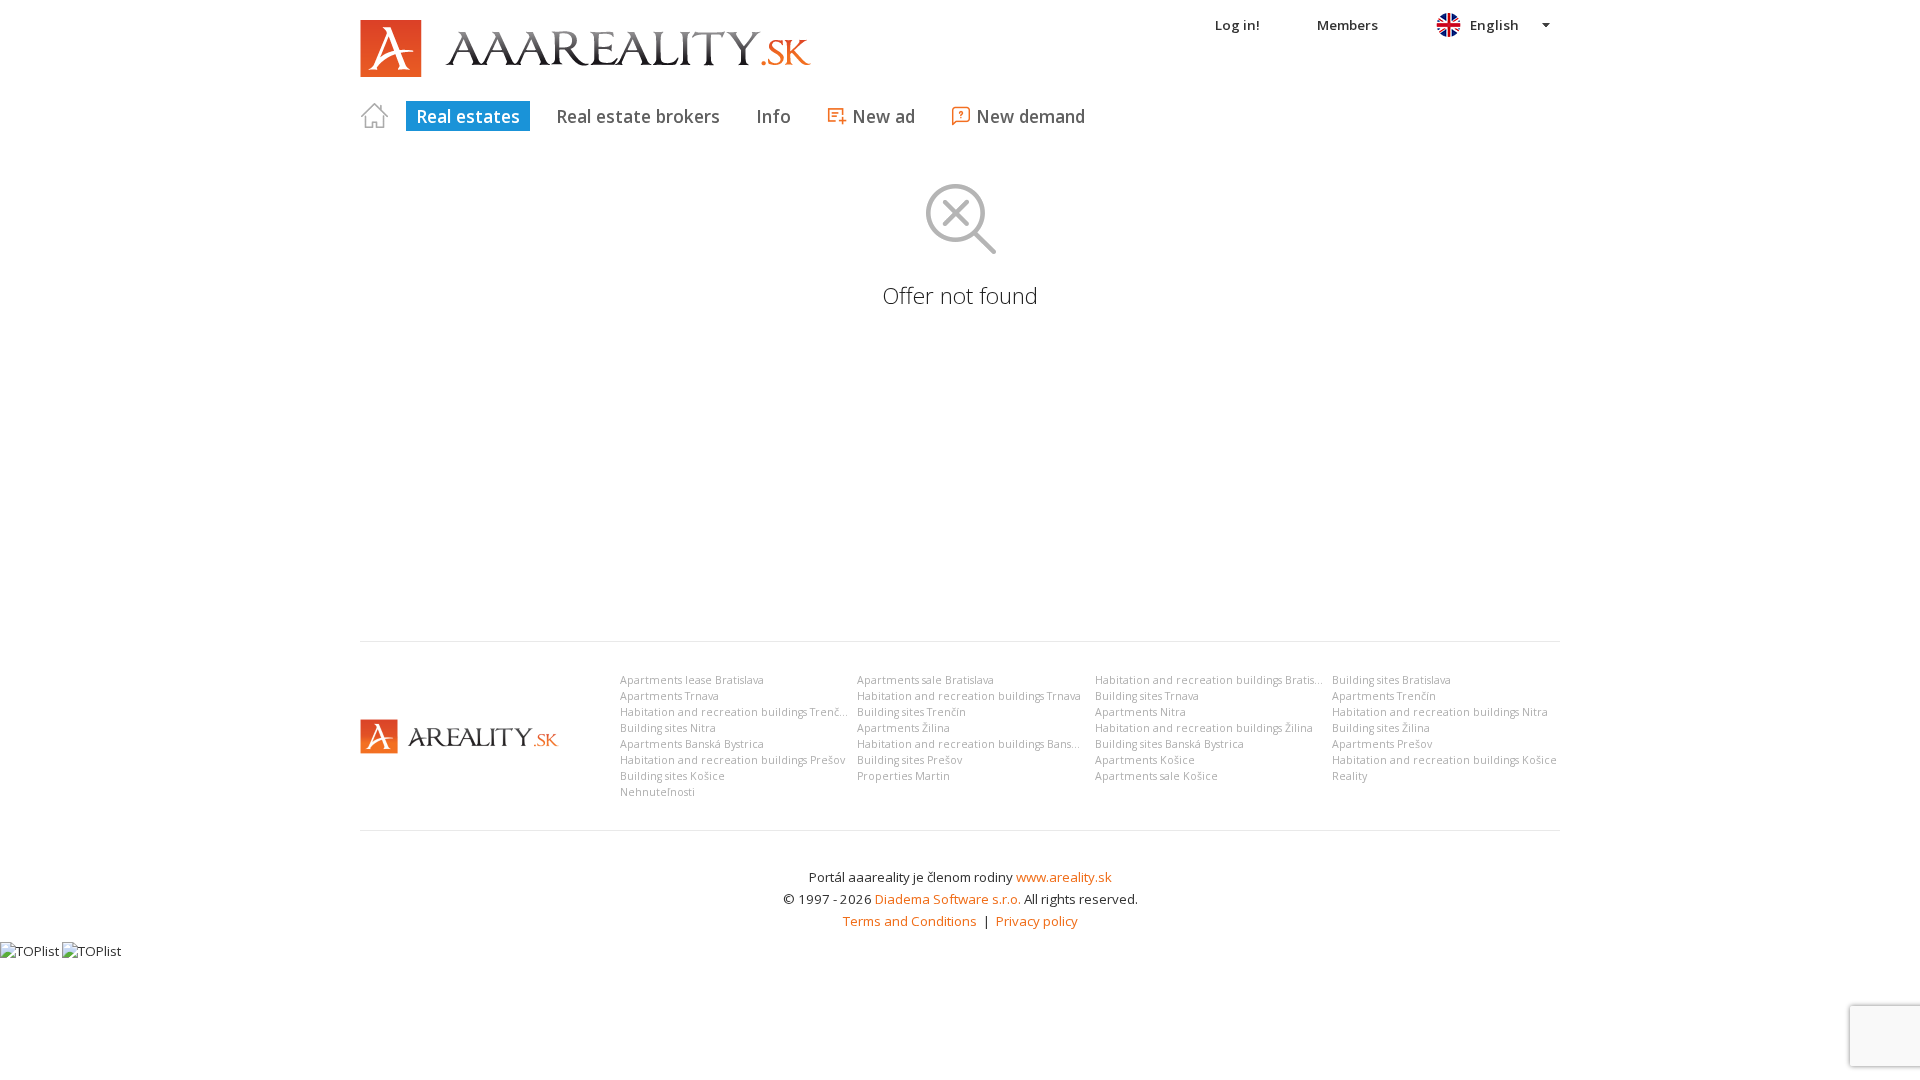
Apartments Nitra (1140, 712)
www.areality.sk (1064, 877)
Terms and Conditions (910, 921)
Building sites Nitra (668, 728)
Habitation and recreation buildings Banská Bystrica (991, 744)
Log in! (1237, 25)
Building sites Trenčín (911, 712)
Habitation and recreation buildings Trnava (969, 696)
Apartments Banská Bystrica (692, 744)
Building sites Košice (672, 776)
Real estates (468, 116)
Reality (1349, 776)
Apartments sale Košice (1156, 776)
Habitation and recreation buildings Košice (1444, 760)
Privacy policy (1037, 921)
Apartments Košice (1145, 760)
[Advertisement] (960, 476)
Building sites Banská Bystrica (1169, 744)
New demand (1030, 116)
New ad (883, 116)
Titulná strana (375, 116)
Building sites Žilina (1381, 728)
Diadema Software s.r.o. (948, 899)
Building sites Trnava (1147, 696)
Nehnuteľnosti (657, 792)
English (1494, 25)
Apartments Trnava (669, 696)
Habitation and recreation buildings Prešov (732, 760)
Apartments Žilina (903, 728)
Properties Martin (903, 776)
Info (773, 116)
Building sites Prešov (909, 760)
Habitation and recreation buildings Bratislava (1214, 680)
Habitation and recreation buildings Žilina (1204, 728)
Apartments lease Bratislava (692, 680)
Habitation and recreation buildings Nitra (1440, 712)
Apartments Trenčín (1384, 696)
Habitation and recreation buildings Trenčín (734, 712)
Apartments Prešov (1382, 744)
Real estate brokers (638, 116)
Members (1347, 25)
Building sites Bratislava (1391, 680)
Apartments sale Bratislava (925, 680)
